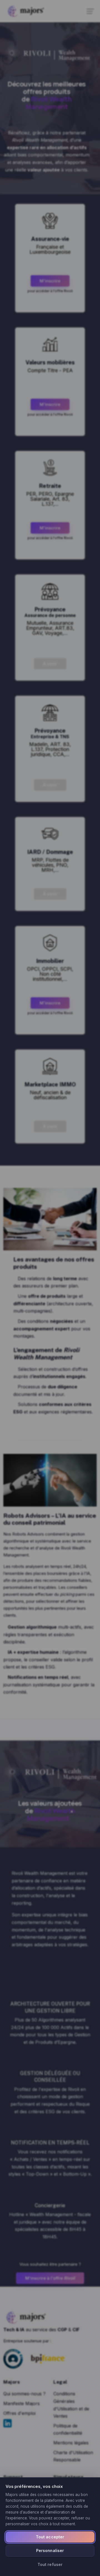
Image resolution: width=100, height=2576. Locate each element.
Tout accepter (50, 2537)
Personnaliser (50, 2550)
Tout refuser (50, 2564)
